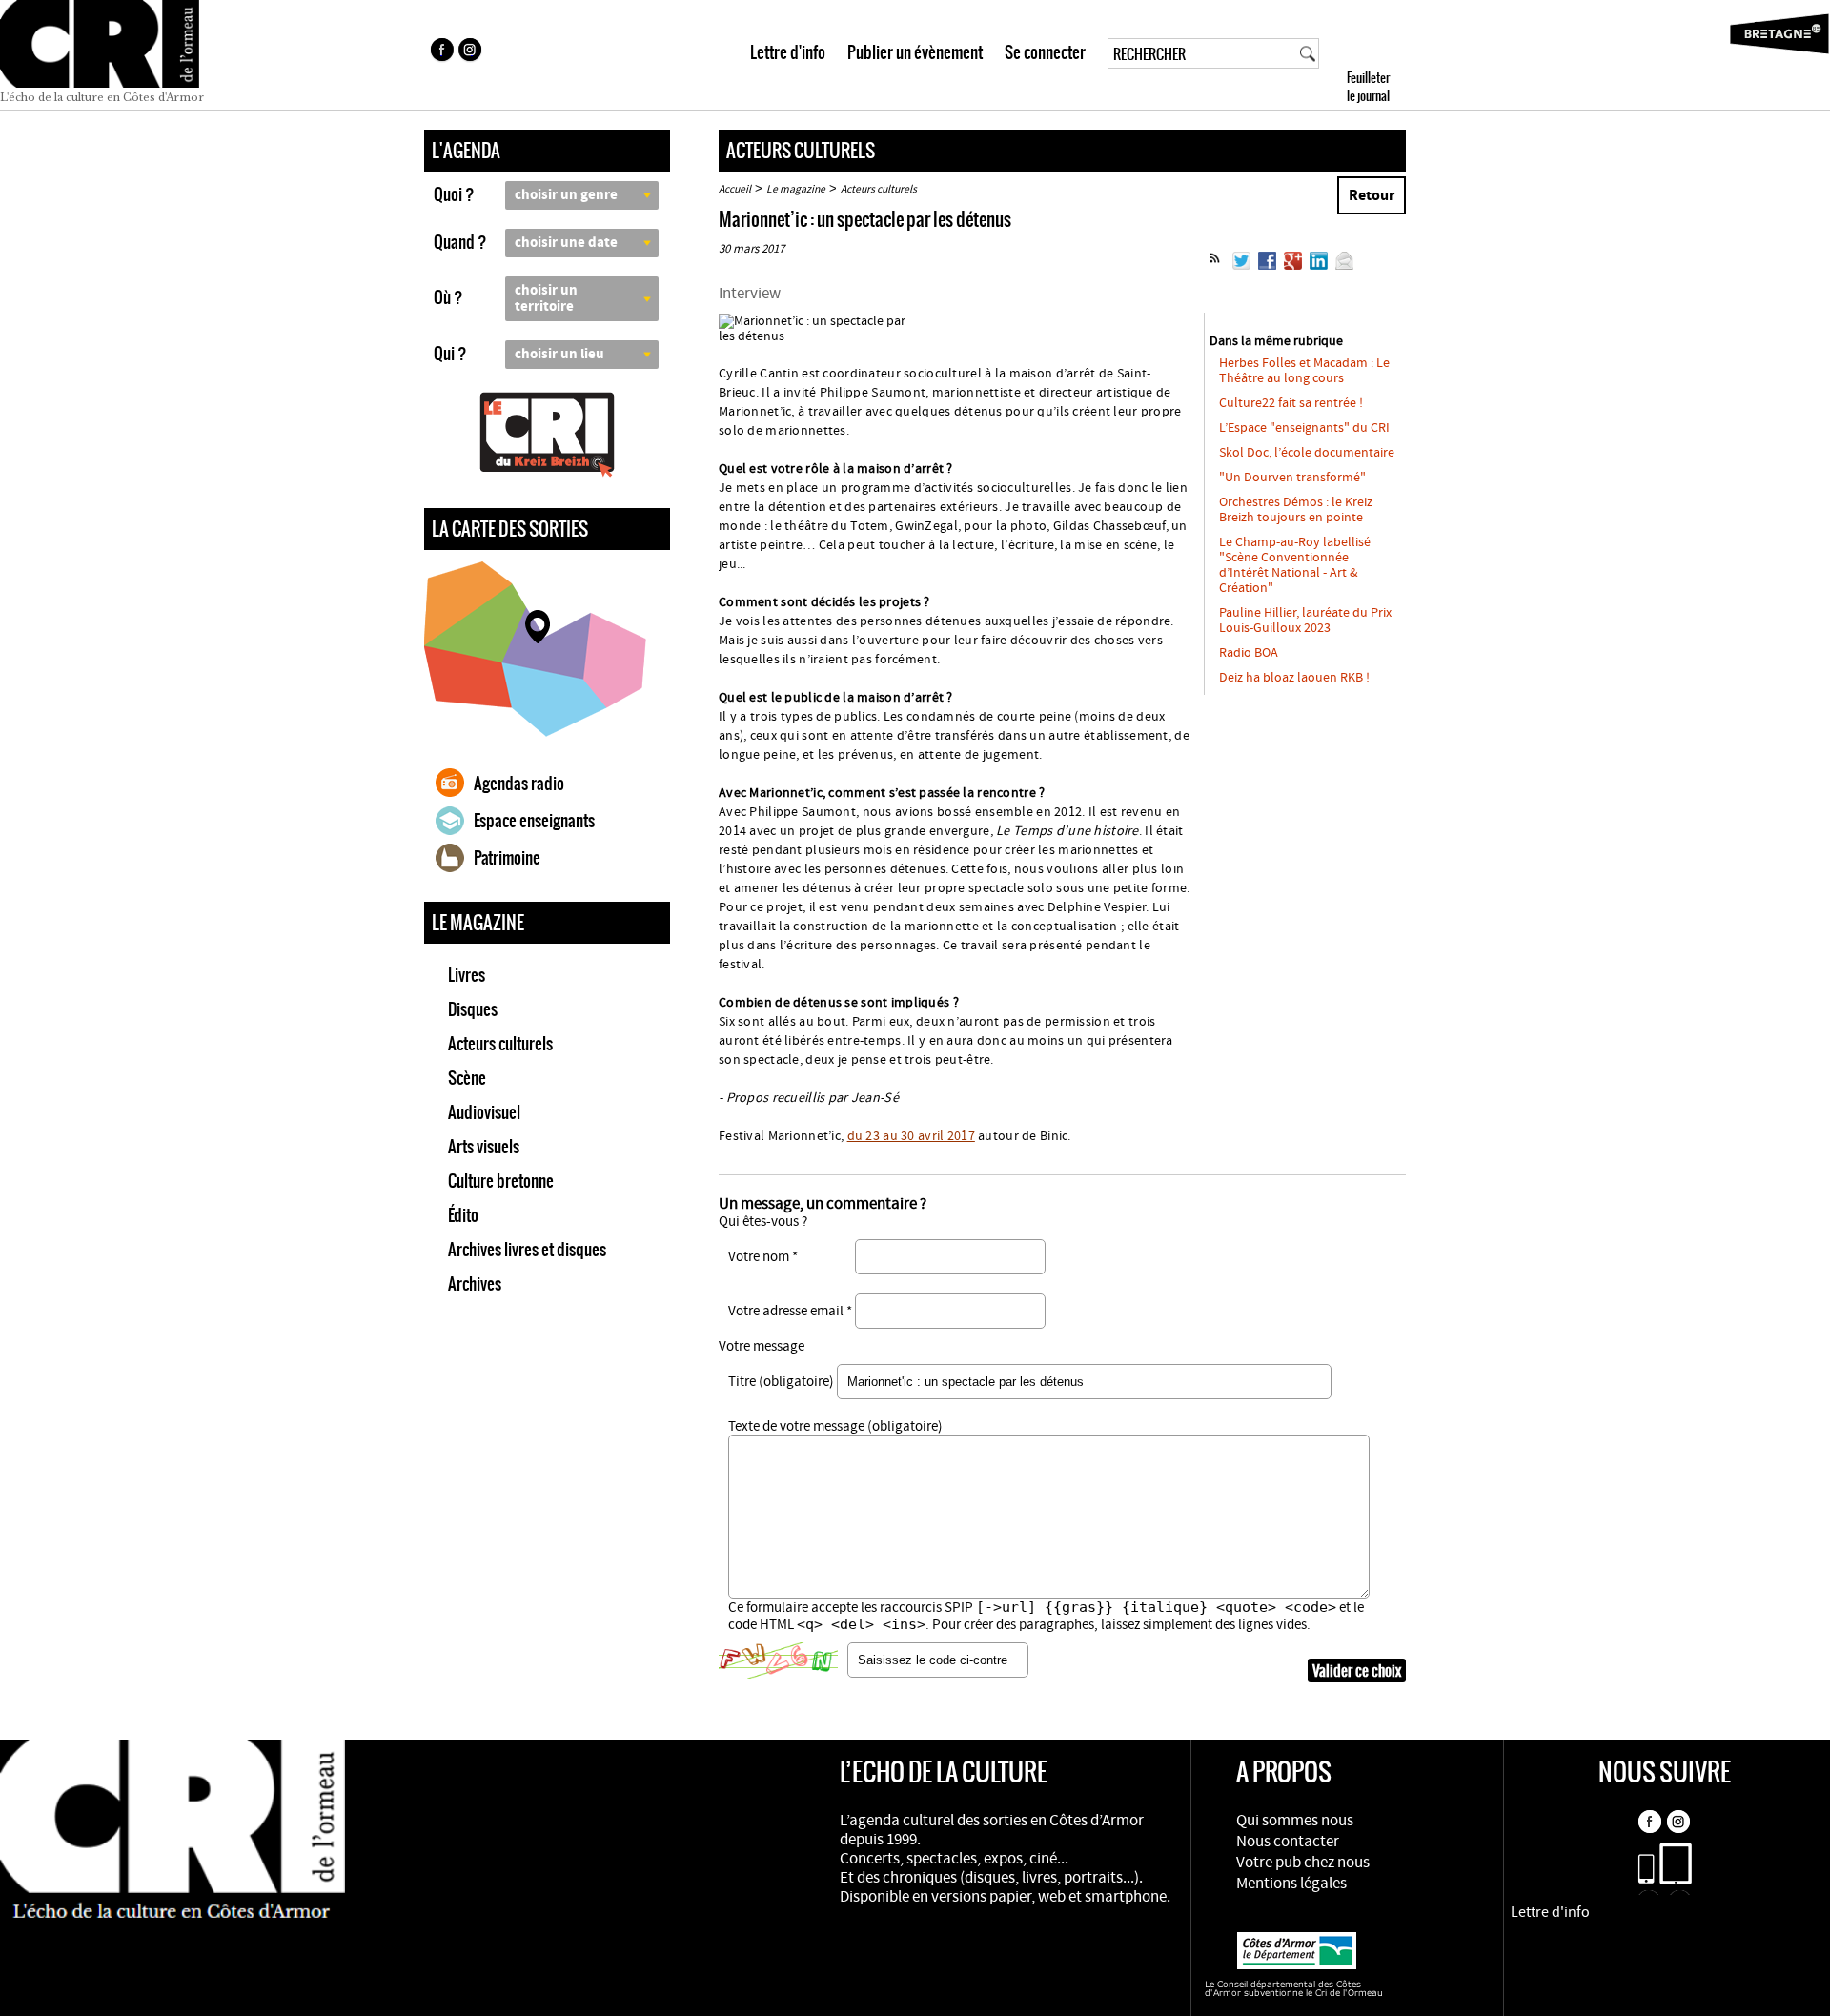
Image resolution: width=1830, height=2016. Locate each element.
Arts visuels (484, 1147)
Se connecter (1045, 52)
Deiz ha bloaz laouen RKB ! (1294, 678)
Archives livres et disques (527, 1250)
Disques (473, 1009)
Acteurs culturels (500, 1044)
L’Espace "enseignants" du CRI (1304, 428)
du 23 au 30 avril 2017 (911, 1136)
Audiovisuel (484, 1112)
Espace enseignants (534, 821)
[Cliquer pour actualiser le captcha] (778, 1660)
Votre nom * (763, 1257)
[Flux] (1215, 266)
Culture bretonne (501, 1181)
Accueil (735, 189)
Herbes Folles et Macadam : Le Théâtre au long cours (1304, 371)
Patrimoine (507, 858)
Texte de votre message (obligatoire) (835, 1426)
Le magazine (796, 189)
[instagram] (472, 52)
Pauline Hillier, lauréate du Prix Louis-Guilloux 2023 (1305, 621)
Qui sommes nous (1295, 1821)
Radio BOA (1249, 653)
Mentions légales (1291, 1884)
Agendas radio (519, 784)
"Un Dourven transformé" (1292, 478)
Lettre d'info (788, 52)
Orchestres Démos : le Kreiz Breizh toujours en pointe (1296, 510)
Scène (467, 1078)
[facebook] (441, 52)
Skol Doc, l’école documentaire (1307, 453)
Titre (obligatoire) (781, 1382)
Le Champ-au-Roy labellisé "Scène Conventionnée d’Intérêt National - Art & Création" (1295, 565)
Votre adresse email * (790, 1311)
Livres (467, 975)
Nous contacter (1288, 1842)
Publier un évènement (915, 52)
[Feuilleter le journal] (1403, 55)
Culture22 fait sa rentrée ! (1291, 403)
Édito (463, 1215)
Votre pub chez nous (1303, 1863)
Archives (475, 1284)
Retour (1372, 195)
